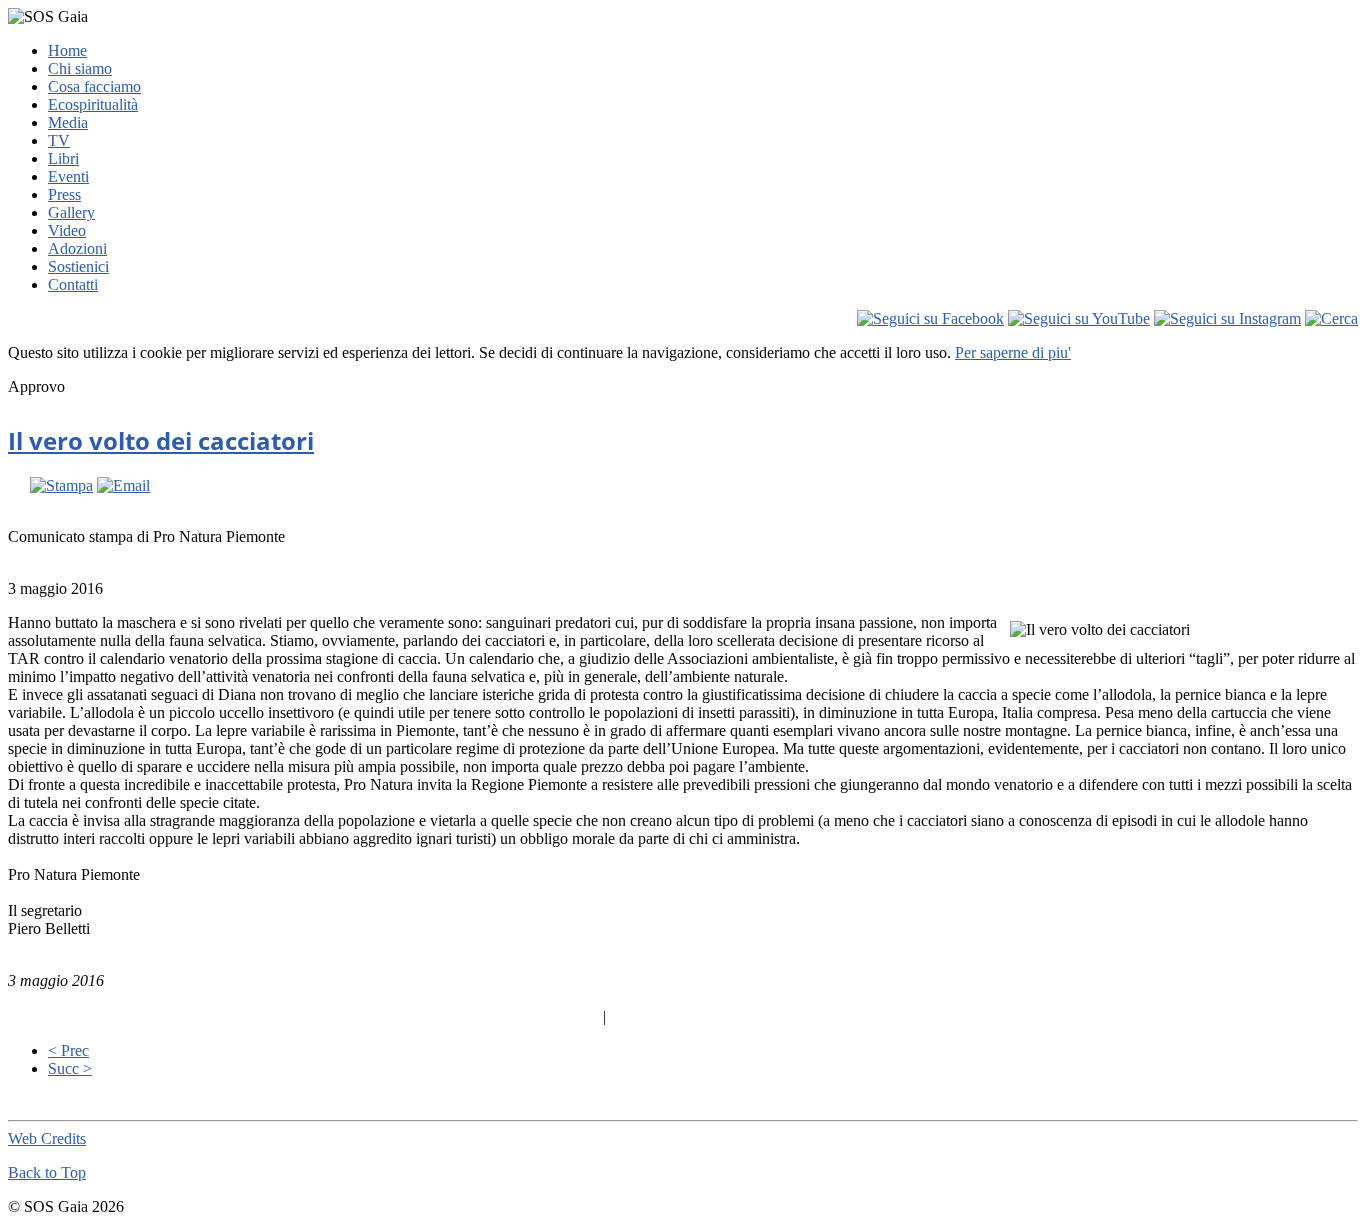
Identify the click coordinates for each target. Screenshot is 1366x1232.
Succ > (70, 1068)
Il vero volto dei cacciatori (161, 440)
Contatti (73, 284)
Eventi (68, 176)
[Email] (123, 485)
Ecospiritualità (93, 104)
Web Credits (47, 1138)
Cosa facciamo (94, 86)
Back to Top (47, 1172)
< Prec (68, 1050)
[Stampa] (61, 485)
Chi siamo (80, 68)
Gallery (71, 212)
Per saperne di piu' (1013, 352)
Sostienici (78, 266)
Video (67, 230)
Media (68, 122)
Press (64, 194)
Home (67, 50)
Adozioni (77, 248)
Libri (63, 158)
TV (59, 140)
